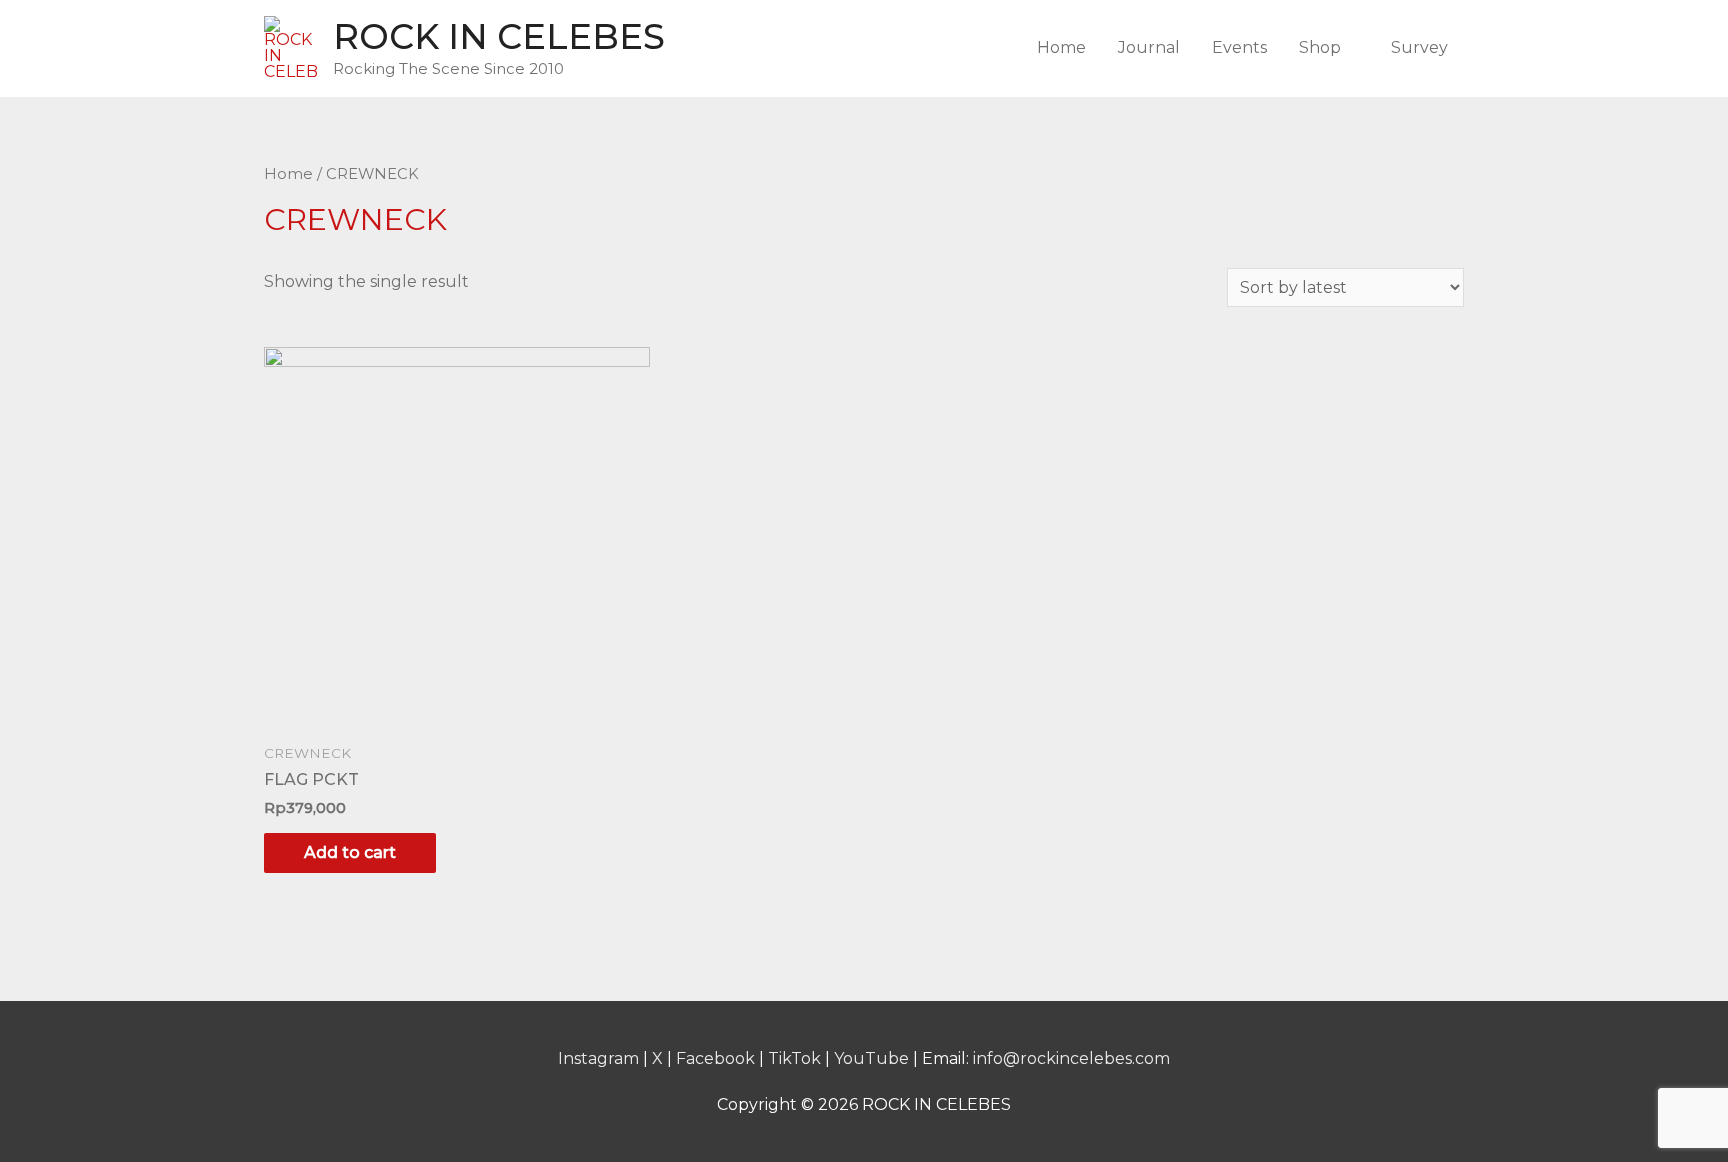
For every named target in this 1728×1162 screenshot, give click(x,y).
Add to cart (350, 852)
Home (1061, 47)
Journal (1149, 47)
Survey (1419, 47)
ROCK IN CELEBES (499, 36)
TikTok (794, 1058)
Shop (1320, 47)
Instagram (598, 1058)
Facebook (715, 1058)
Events (1239, 47)
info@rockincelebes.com (1071, 1058)
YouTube (871, 1058)
